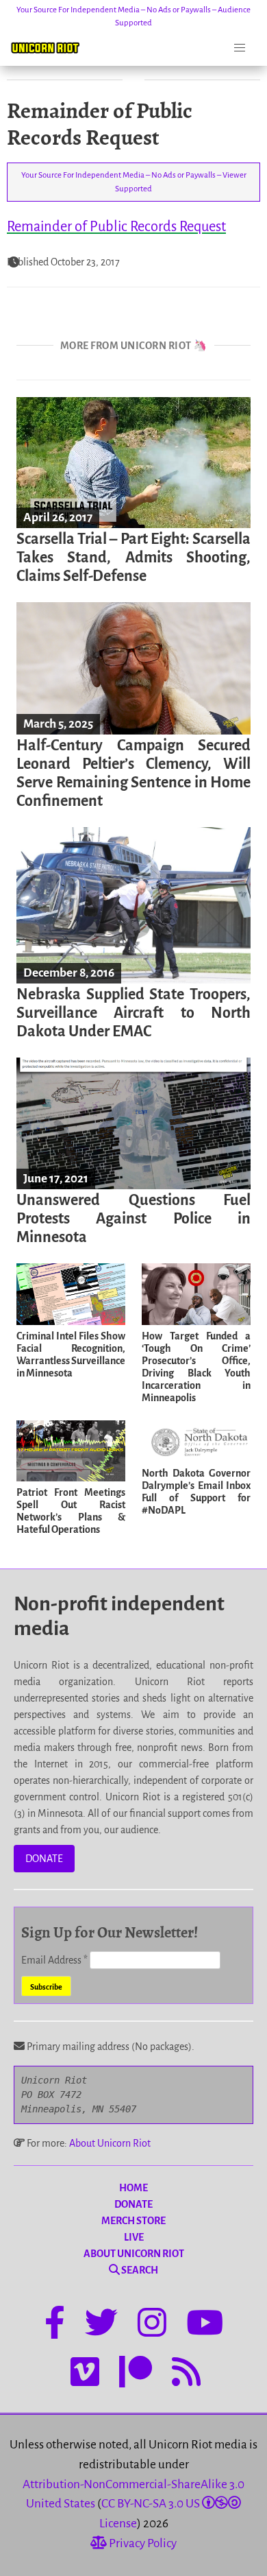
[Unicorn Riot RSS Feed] (186, 2374)
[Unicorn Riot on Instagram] (152, 2325)
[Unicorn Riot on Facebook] (55, 2325)
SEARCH (139, 2270)
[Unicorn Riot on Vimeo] (85, 2374)
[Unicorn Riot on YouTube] (205, 2325)
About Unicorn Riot (110, 2143)
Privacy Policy (142, 2543)
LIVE (134, 2237)
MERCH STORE (133, 2221)
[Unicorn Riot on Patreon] (136, 2374)
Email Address (54, 1960)
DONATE (44, 1859)
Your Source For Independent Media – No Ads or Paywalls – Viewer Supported (134, 182)
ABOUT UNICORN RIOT (134, 2254)
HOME (133, 2188)
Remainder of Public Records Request (116, 226)
